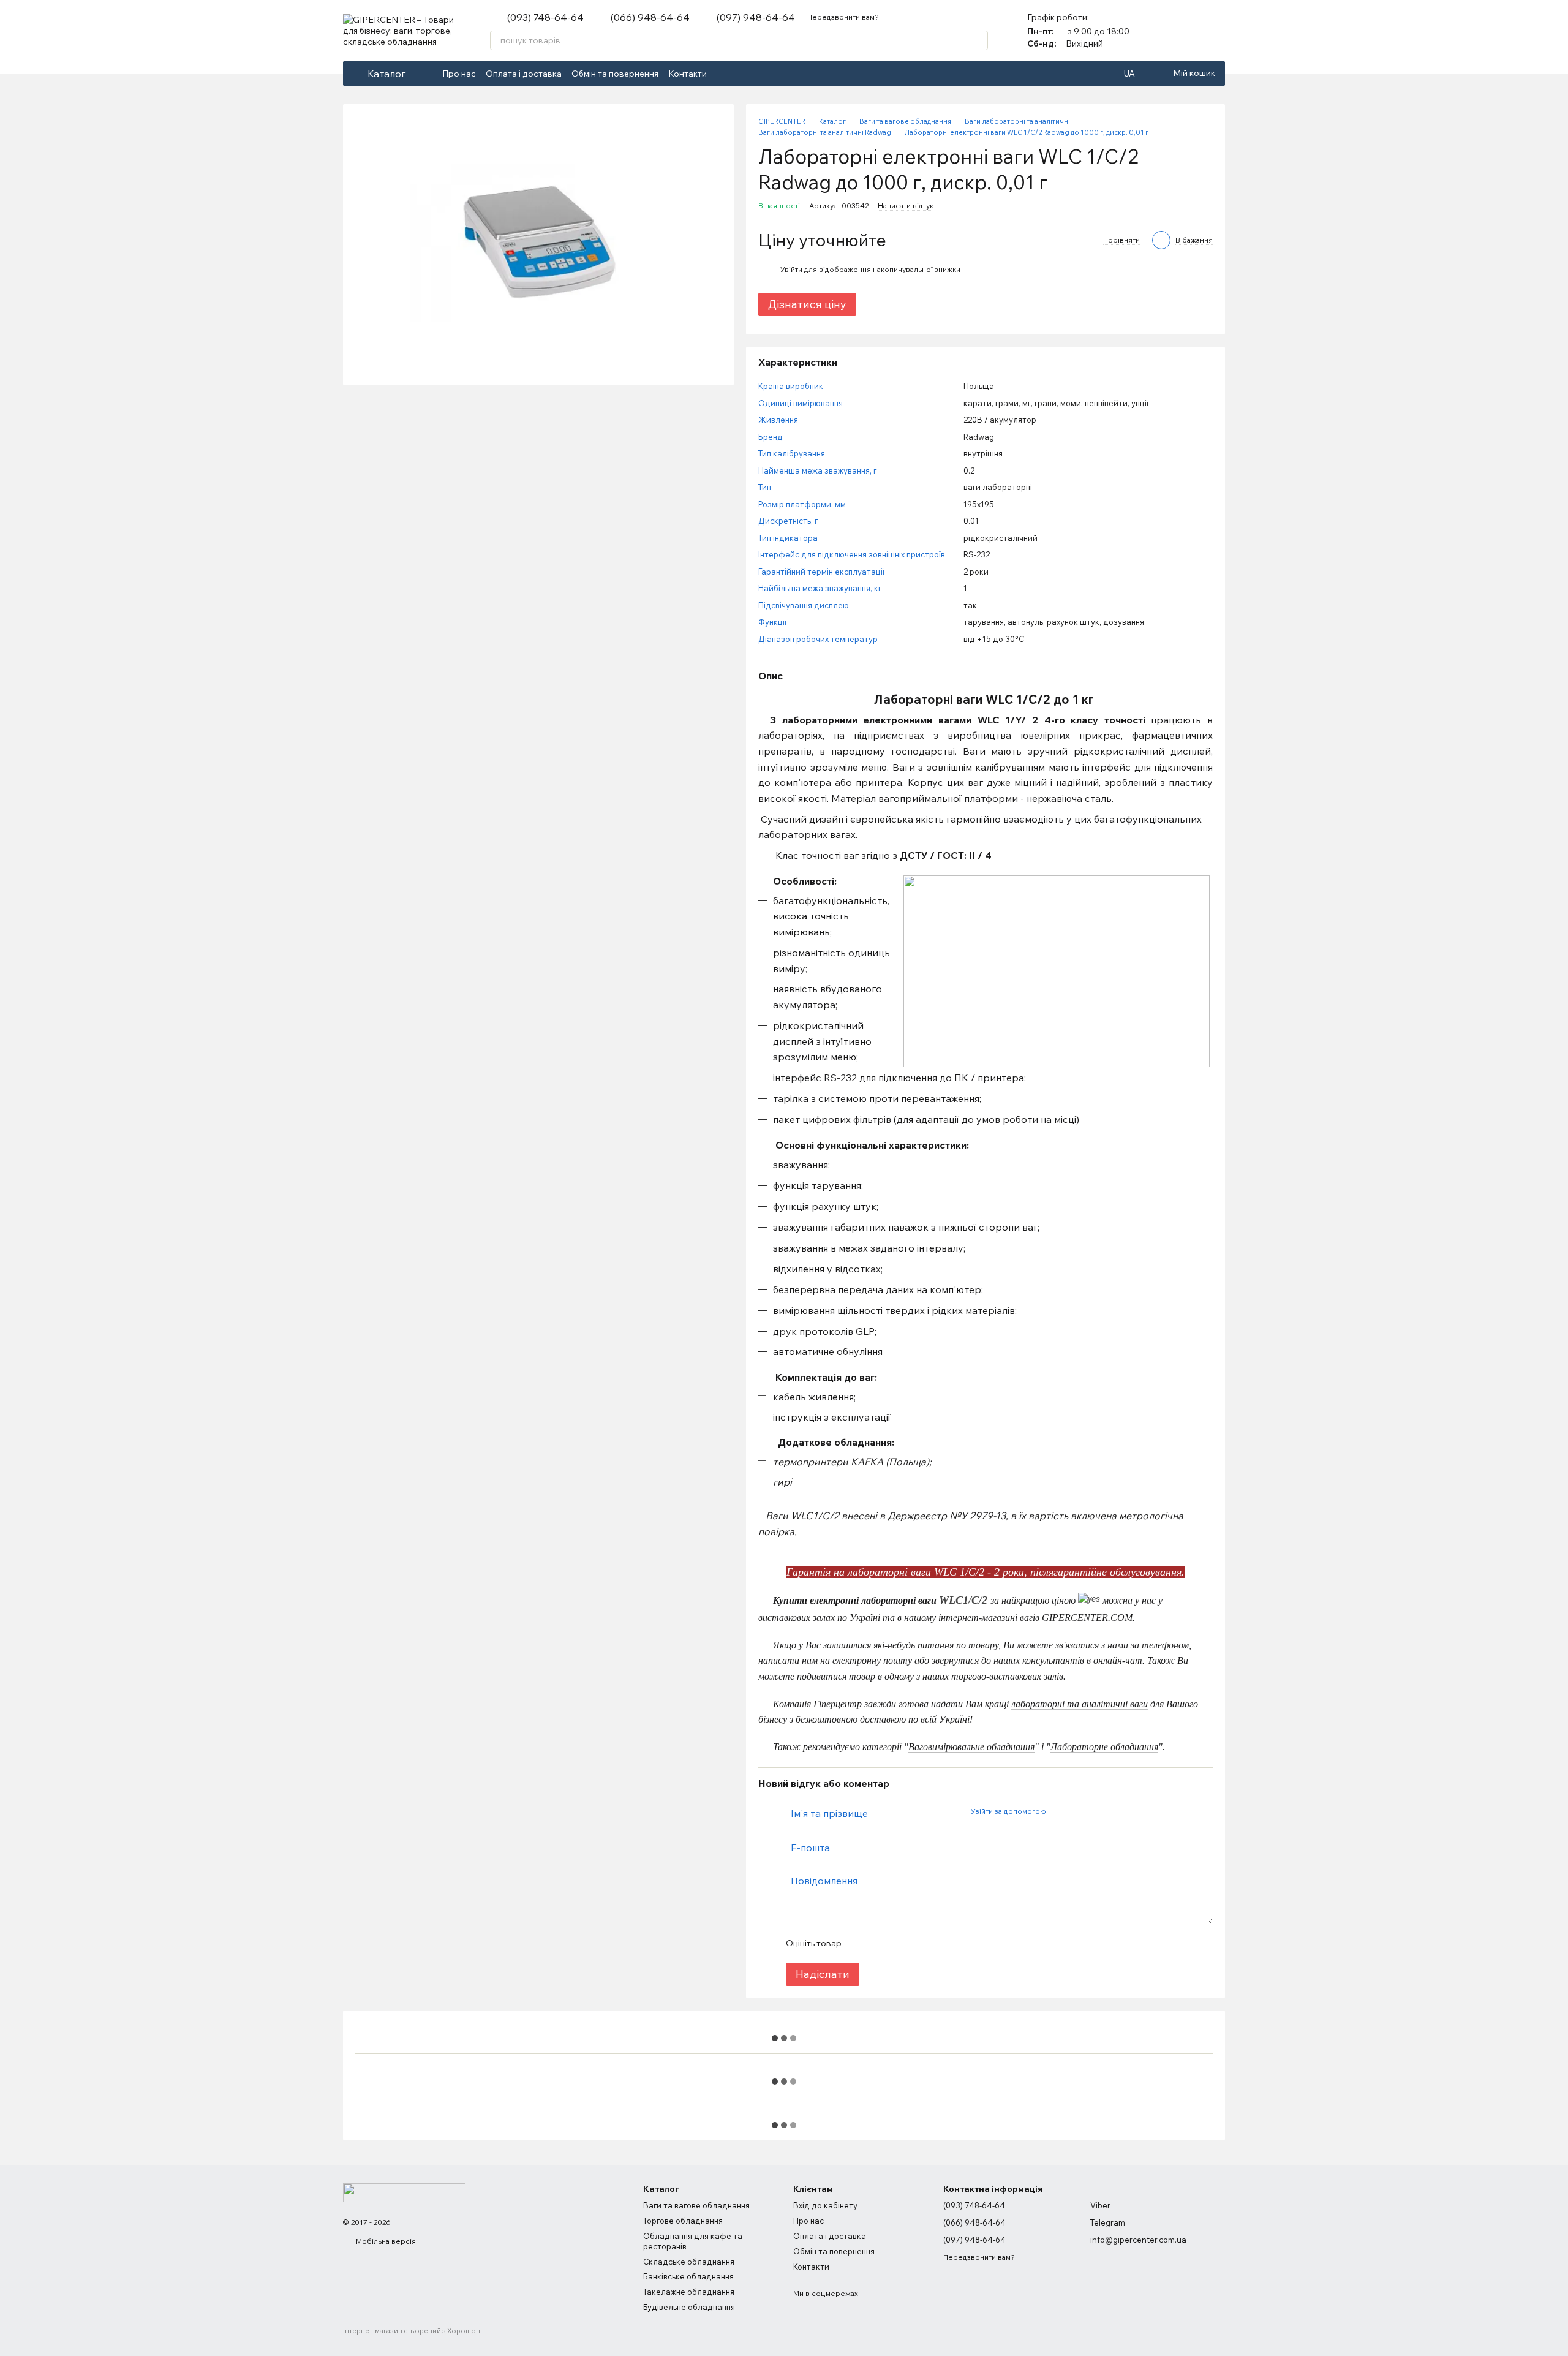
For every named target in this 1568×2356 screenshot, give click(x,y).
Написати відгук (906, 206)
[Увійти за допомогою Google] (1079, 1811)
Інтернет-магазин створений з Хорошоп (412, 2331)
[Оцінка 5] (940, 1943)
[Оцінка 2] (881, 1943)
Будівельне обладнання (689, 2307)
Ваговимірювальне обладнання (971, 1747)
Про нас (459, 74)
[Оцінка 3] (900, 1943)
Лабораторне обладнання (1104, 1747)
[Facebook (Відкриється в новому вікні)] (724, 74)
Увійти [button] (791, 269)
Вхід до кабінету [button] (825, 2205)
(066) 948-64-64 (650, 17)
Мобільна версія (385, 2241)
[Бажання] (1215, 31)
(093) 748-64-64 (545, 17)
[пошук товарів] (978, 40)
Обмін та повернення (615, 74)
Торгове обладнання (683, 2221)
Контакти (688, 74)
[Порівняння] (1183, 31)
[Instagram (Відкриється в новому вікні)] (739, 74)
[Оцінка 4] (920, 1943)
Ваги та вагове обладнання (696, 2205)
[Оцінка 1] (861, 1943)
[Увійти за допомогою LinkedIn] (1098, 1811)
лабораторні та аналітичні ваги (1080, 1704)
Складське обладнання (689, 2262)
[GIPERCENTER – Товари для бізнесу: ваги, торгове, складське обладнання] (404, 2192)
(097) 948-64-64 (756, 17)
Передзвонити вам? (843, 17)
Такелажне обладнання (689, 2292)
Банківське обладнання (688, 2276)
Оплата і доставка (524, 74)
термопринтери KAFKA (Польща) (851, 1462)
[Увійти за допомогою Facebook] (1059, 1811)
